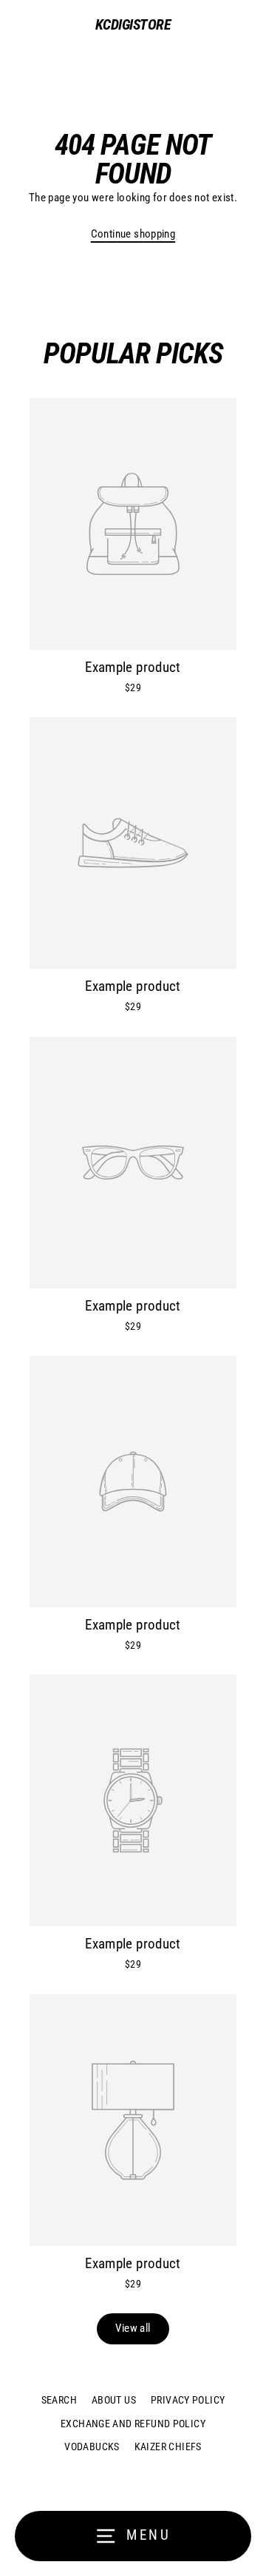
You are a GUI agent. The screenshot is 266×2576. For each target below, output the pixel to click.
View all (133, 2328)
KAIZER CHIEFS (168, 2446)
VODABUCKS (92, 2446)
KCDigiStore (133, 24)
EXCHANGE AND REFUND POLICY (133, 2424)
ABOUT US (114, 2400)
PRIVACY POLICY (188, 2400)
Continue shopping (133, 234)
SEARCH (59, 2400)
